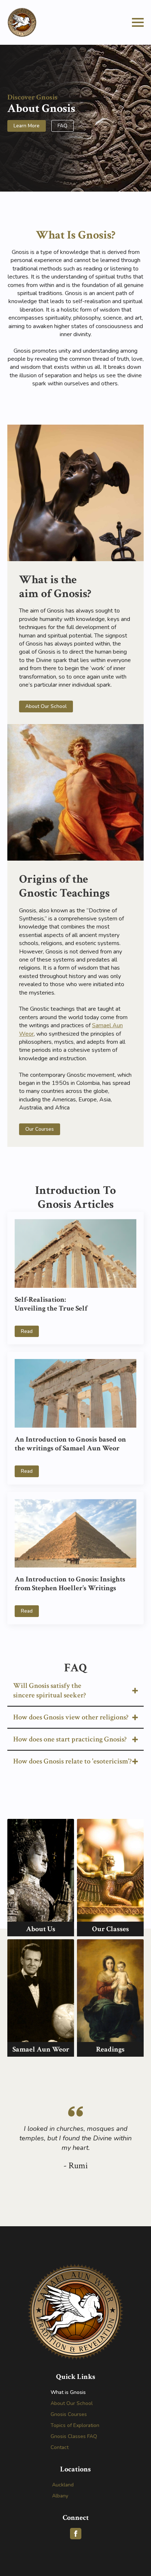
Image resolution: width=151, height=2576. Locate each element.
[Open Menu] (138, 22)
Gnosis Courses (69, 2414)
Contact (60, 2447)
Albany (60, 2496)
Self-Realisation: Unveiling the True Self (51, 1304)
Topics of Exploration (75, 2425)
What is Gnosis (68, 2392)
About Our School (72, 2403)
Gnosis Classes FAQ (74, 2436)
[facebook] (76, 2534)
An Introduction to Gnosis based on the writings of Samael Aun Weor (70, 1444)
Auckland (63, 2485)
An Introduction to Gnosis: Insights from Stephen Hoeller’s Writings (70, 1584)
